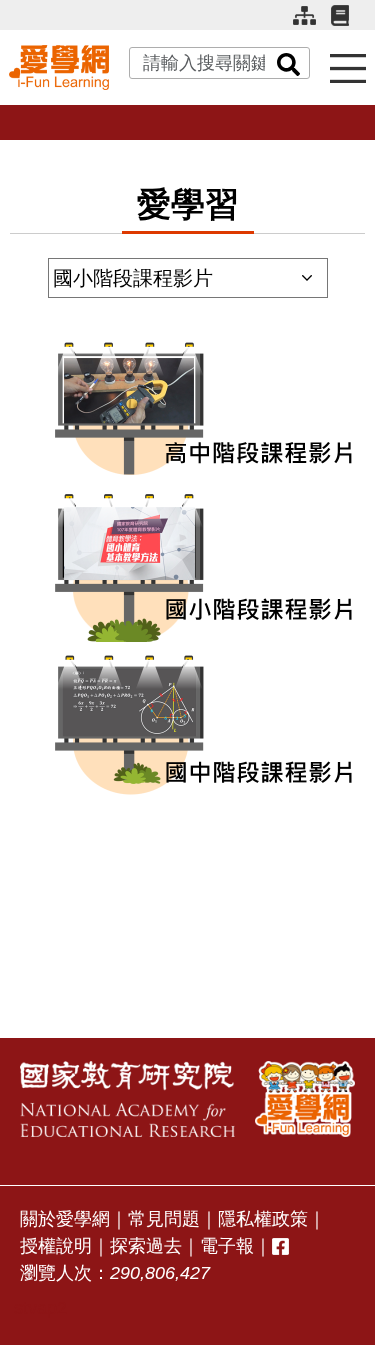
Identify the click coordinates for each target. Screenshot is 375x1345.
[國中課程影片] (188, 729)
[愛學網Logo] (305, 1099)
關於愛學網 (65, 1219)
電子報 (227, 1246)
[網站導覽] (312, 23)
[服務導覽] (348, 67)
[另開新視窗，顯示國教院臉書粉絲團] (280, 1246)
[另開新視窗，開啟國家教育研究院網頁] (127, 1099)
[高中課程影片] (188, 413)
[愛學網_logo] (59, 67)
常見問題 (164, 1219)
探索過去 (146, 1246)
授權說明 (56, 1246)
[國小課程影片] (188, 571)
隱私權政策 (263, 1219)
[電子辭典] (348, 22)
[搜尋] (289, 63)
